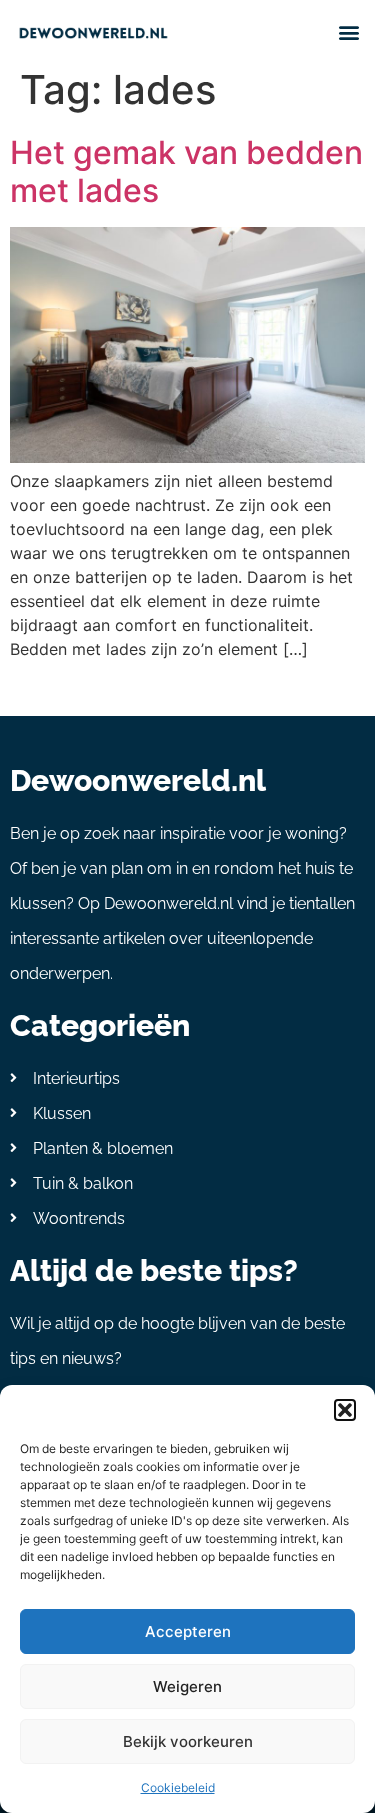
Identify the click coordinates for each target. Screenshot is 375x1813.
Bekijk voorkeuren (188, 1741)
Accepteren (188, 1631)
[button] (345, 1410)
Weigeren (187, 1686)
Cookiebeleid (178, 1787)
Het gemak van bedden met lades (186, 171)
